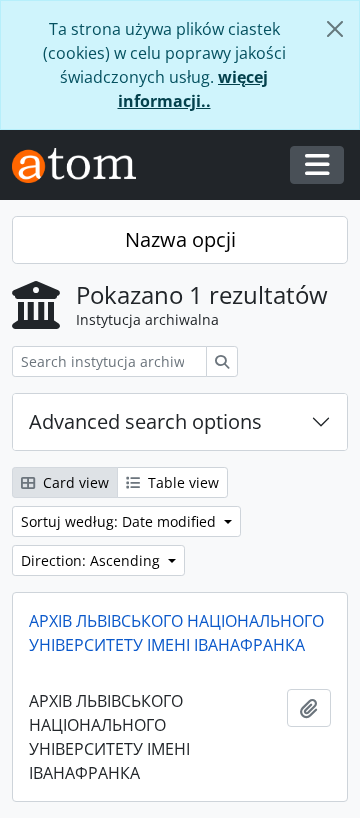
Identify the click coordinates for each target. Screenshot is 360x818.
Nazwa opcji (180, 239)
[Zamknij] (335, 29)
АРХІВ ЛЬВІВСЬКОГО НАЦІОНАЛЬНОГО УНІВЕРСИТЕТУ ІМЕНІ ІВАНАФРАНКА (176, 633)
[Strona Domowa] (82, 165)
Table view (181, 482)
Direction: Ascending (92, 560)
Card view (74, 482)
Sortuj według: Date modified (120, 521)
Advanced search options (145, 421)
